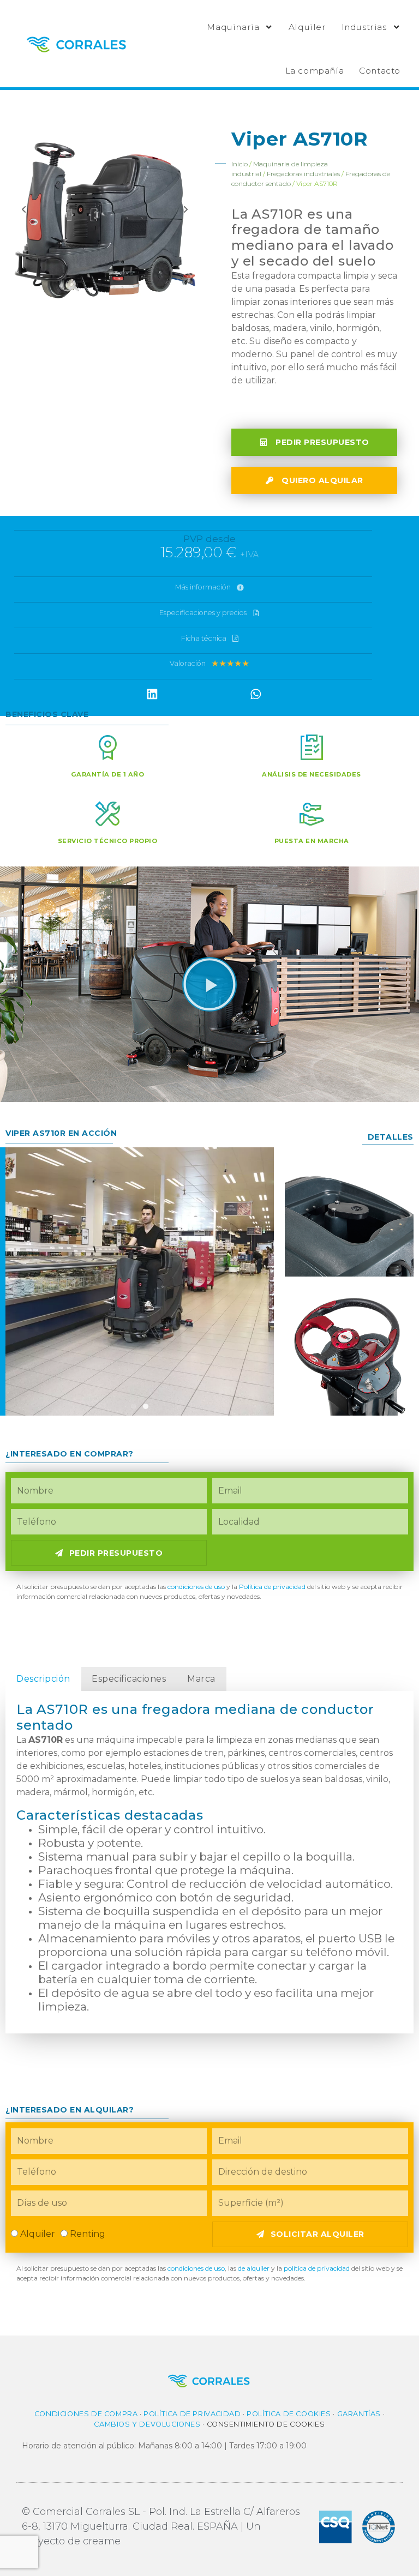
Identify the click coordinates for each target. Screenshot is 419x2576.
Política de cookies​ (289, 2414)
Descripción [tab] (43, 1679)
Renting (88, 2234)
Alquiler (307, 27)
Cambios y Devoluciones (147, 2424)
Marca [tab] (201, 1679)
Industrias (364, 27)
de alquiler (253, 2268)
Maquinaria (233, 27)
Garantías (359, 2414)
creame (102, 2541)
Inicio (240, 164)
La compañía (315, 71)
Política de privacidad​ (272, 1587)
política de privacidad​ (317, 2268)
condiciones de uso (196, 1587)
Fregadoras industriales (303, 174)
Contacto (380, 71)
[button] (152, 694)
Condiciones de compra (86, 2414)
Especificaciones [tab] (129, 1679)
